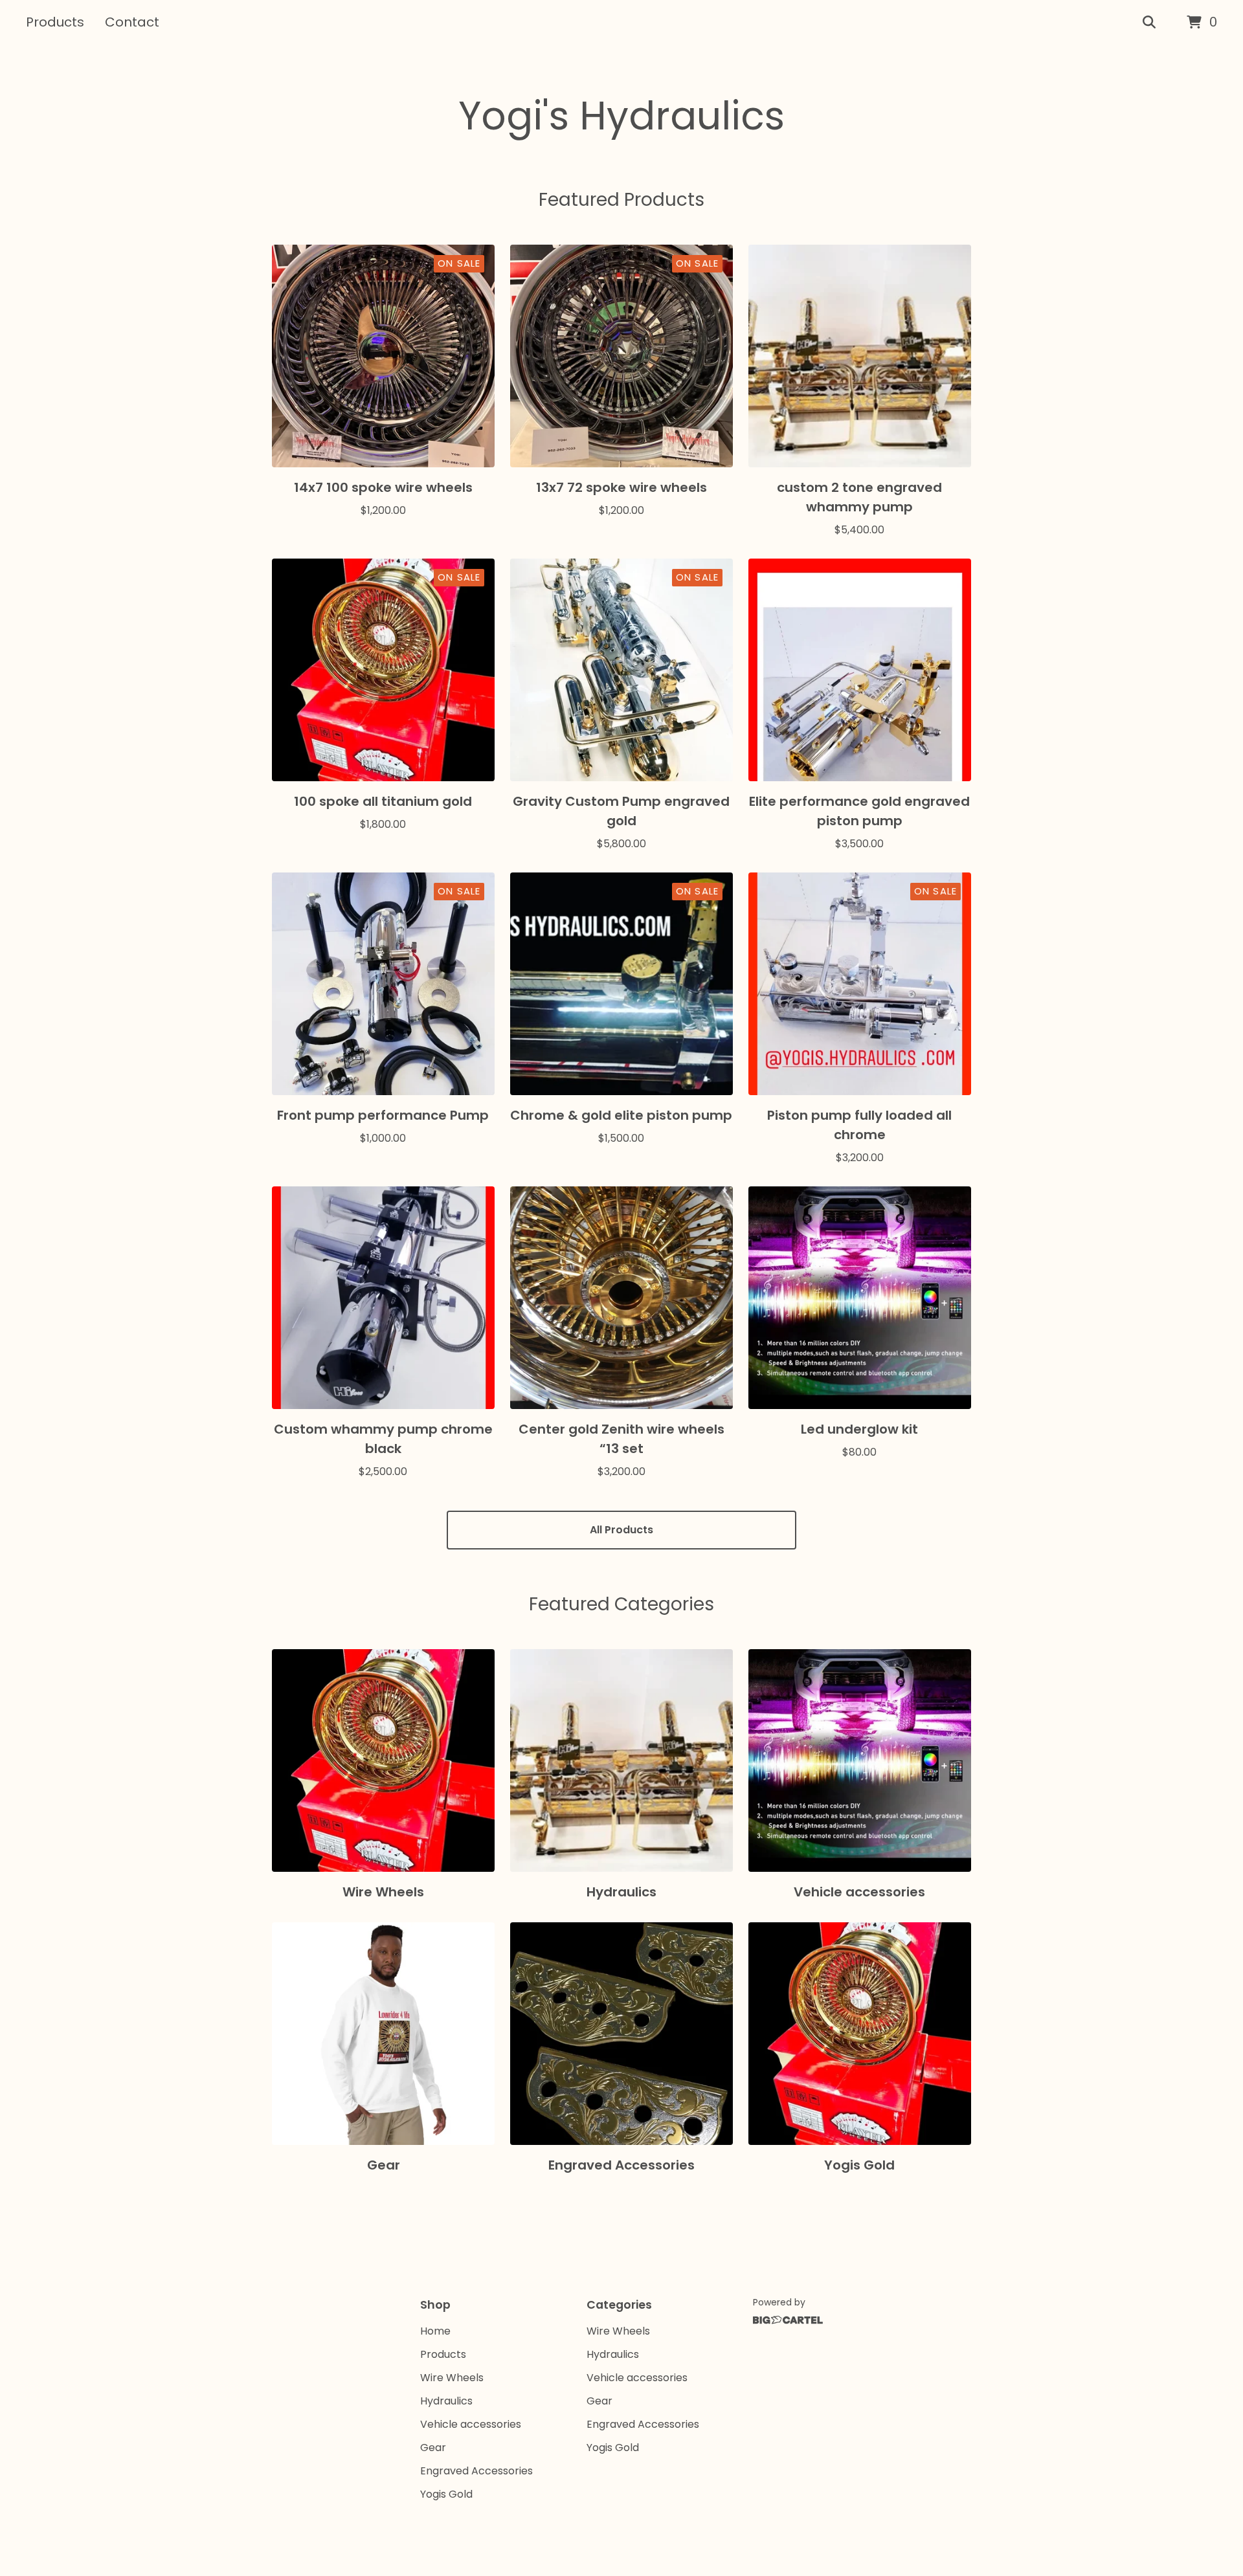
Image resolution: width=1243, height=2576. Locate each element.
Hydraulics (446, 2401)
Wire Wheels (452, 2378)
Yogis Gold (446, 2494)
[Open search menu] (1149, 23)
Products (55, 22)
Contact (132, 22)
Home (435, 2331)
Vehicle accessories (471, 2424)
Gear (433, 2448)
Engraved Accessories (476, 2471)
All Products (621, 1530)
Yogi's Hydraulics (621, 116)
